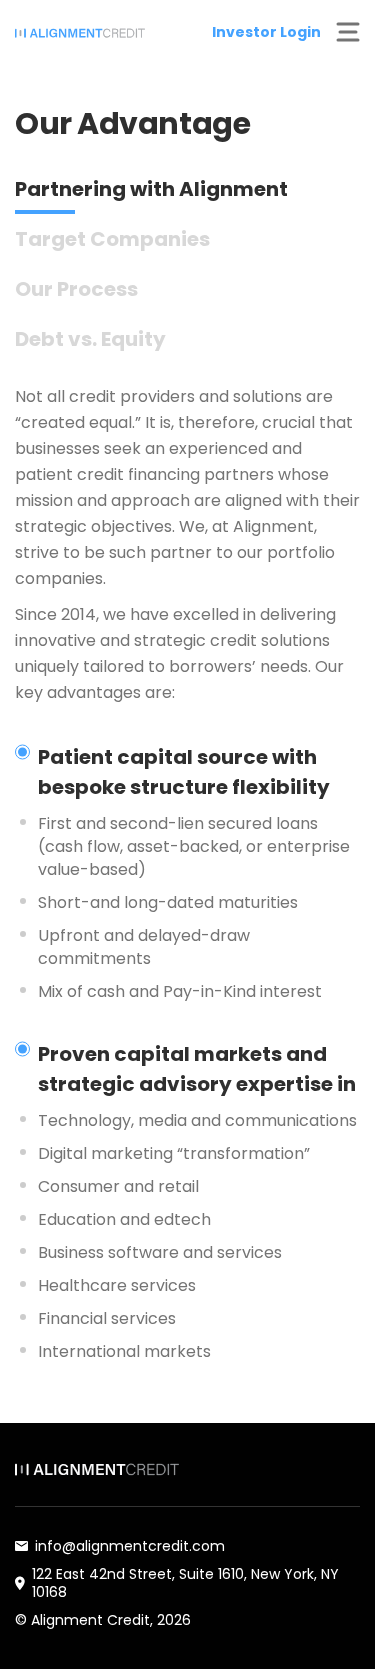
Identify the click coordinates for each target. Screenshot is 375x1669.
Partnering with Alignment (151, 189)
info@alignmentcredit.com (130, 1546)
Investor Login (266, 32)
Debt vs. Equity (90, 339)
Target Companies (112, 239)
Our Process (76, 289)
